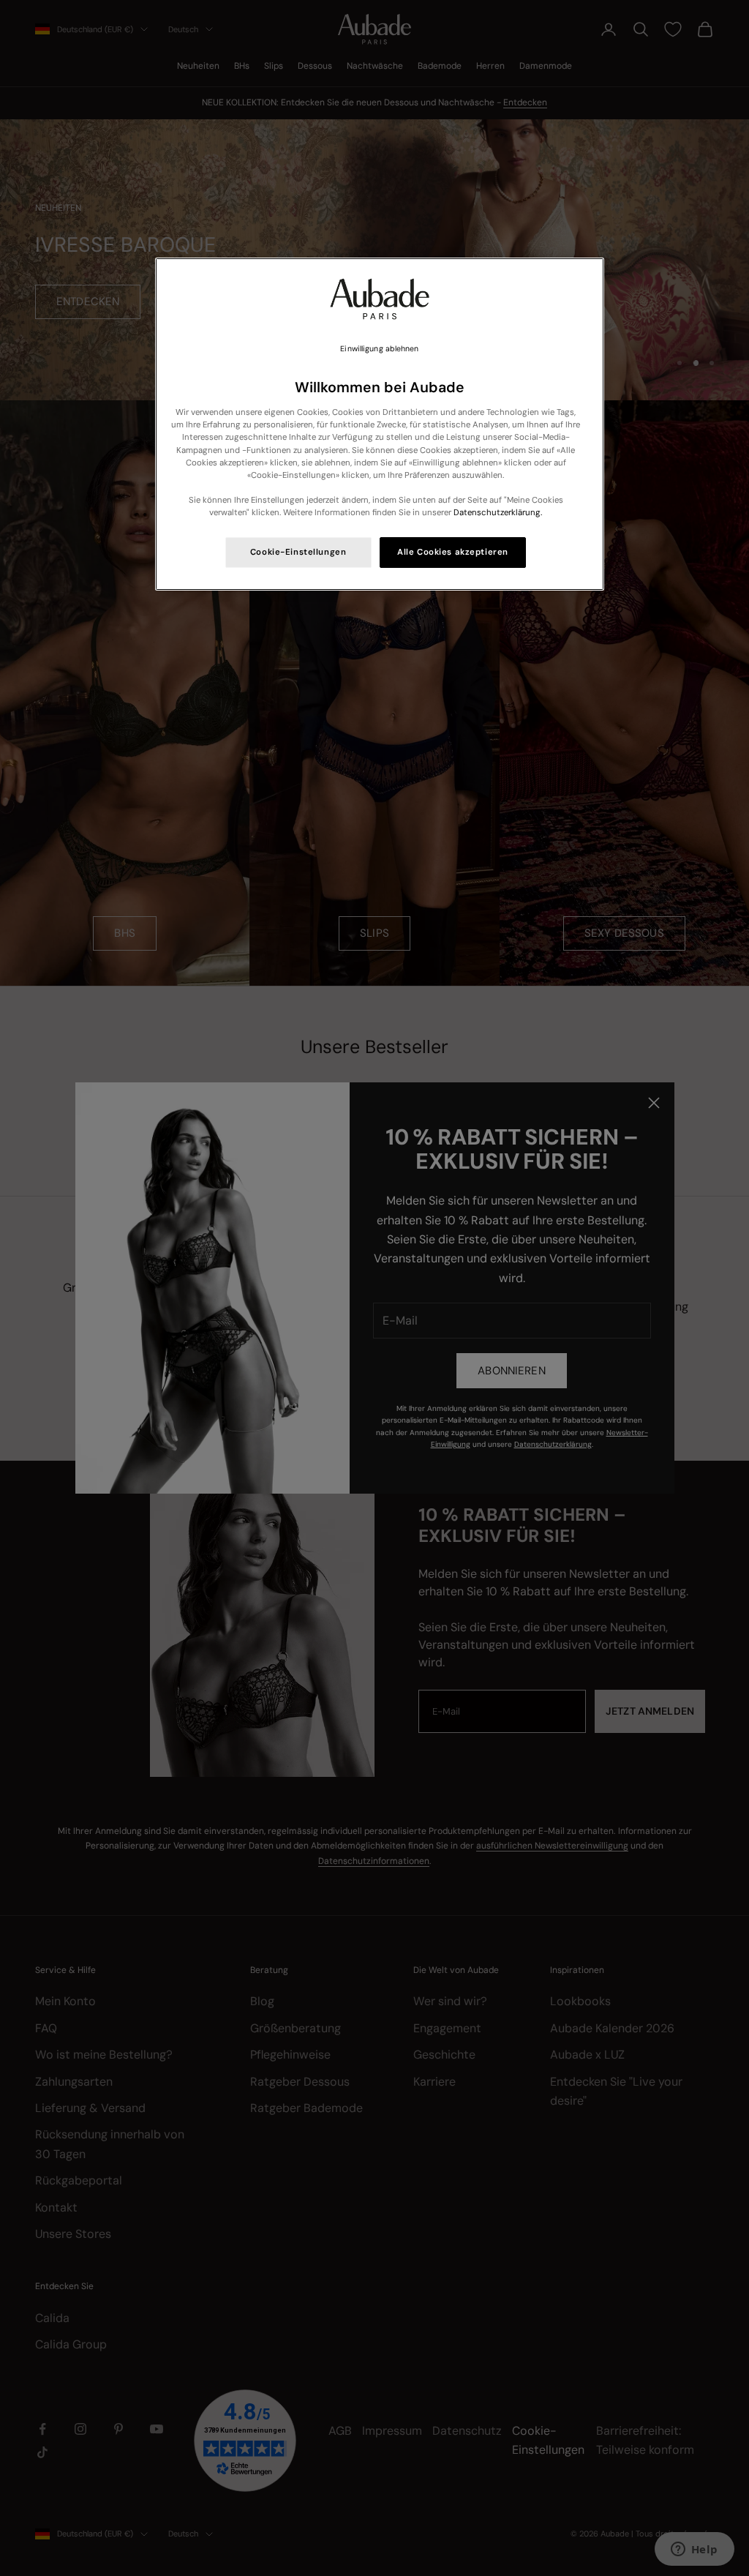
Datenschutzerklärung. (498, 513)
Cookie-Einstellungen (298, 552)
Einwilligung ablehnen (379, 349)
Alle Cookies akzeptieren (453, 552)
